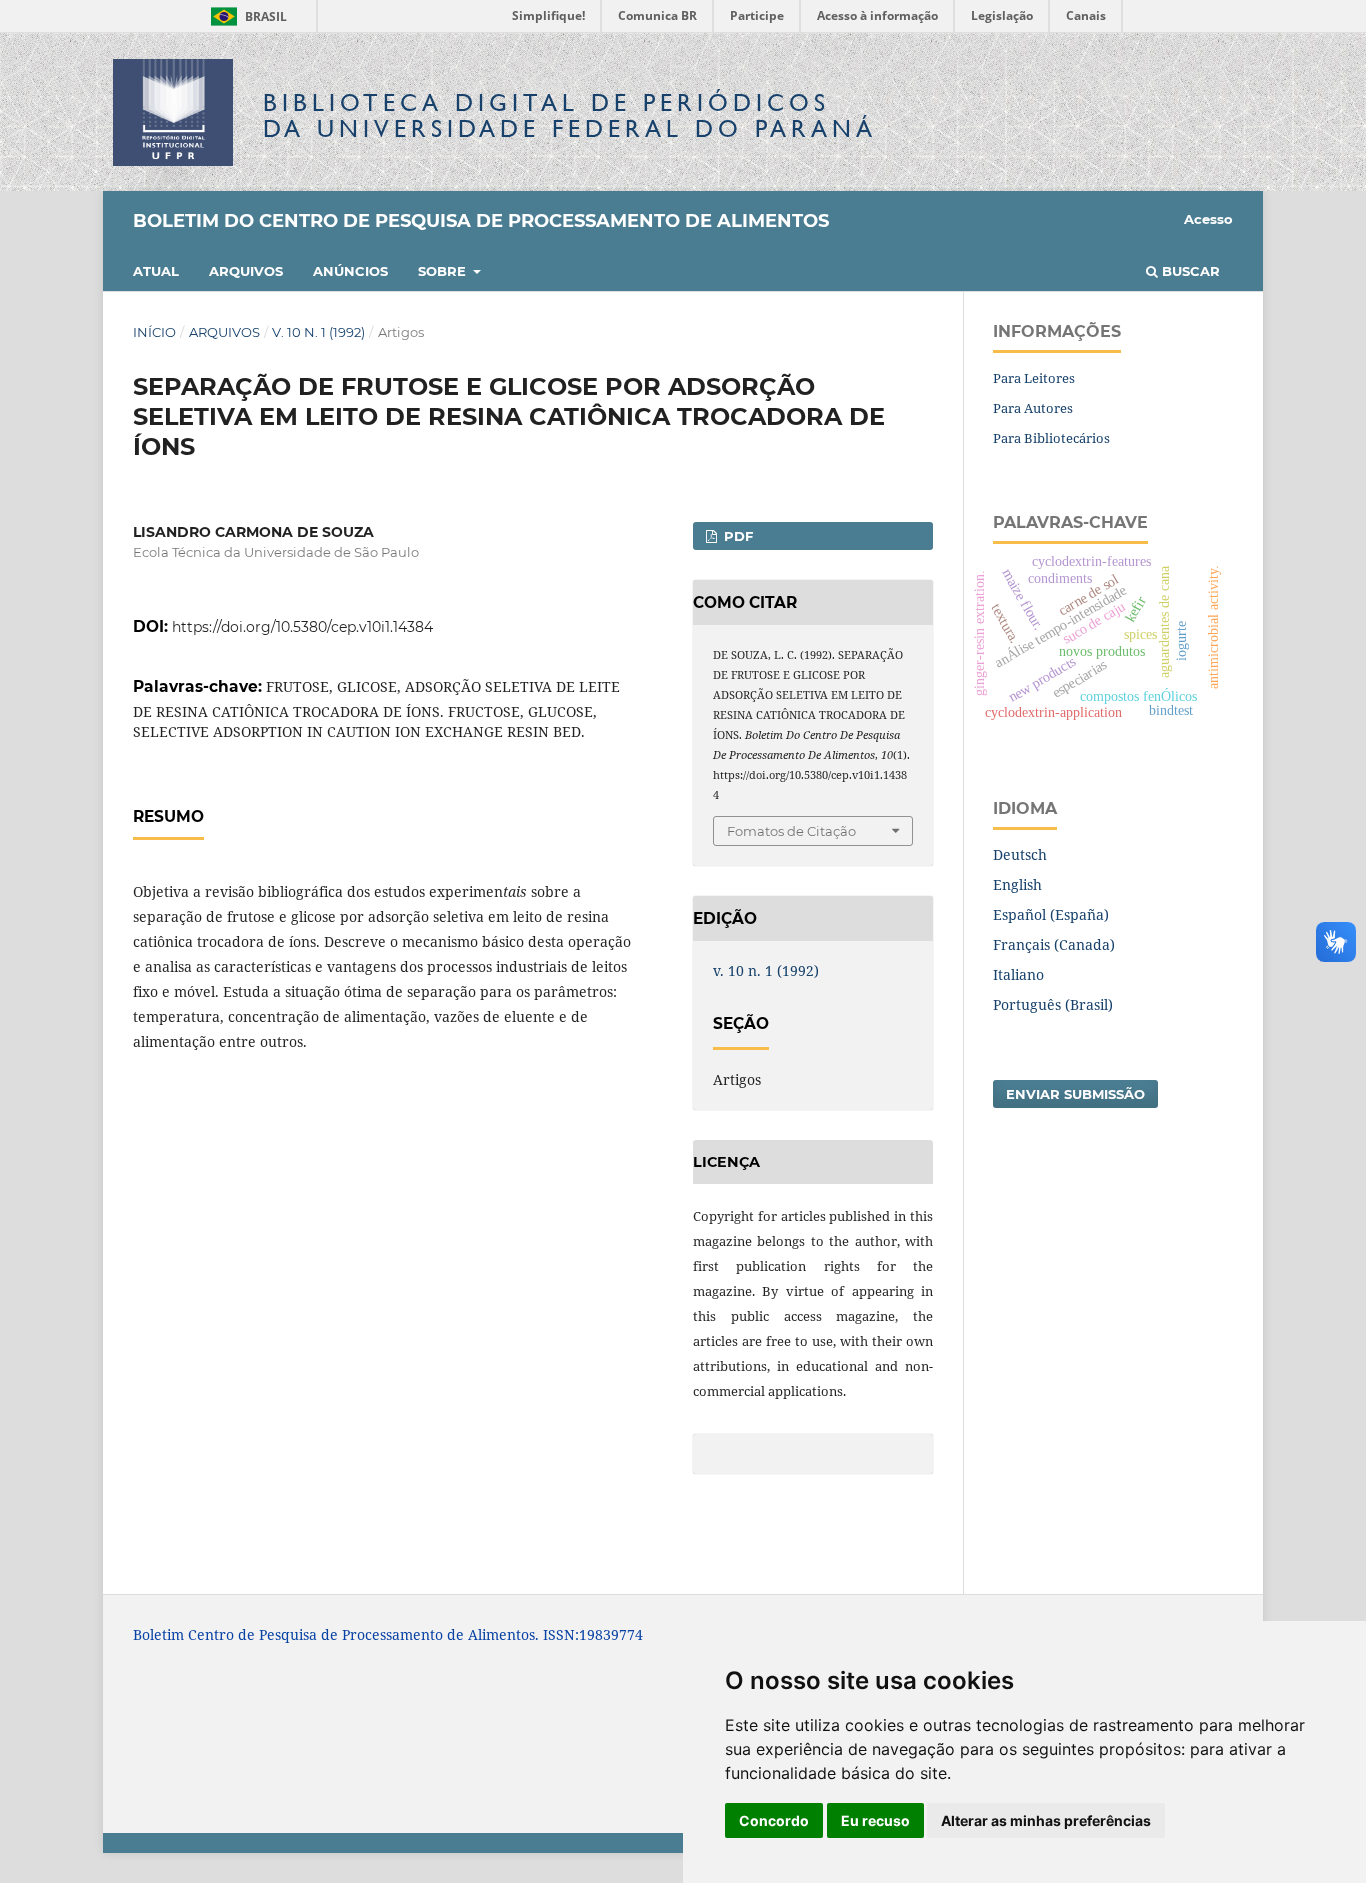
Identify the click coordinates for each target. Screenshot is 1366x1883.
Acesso (1208, 219)
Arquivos (246, 271)
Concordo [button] (774, 1820)
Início (154, 332)
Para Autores (1033, 408)
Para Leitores (1034, 378)
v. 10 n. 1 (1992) (318, 332)
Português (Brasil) (1053, 1004)
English (1017, 884)
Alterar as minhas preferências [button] (1046, 1820)
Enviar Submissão (1075, 1094)
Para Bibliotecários (1051, 438)
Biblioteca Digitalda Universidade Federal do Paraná (570, 115)
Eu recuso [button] (875, 1820)
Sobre (444, 271)
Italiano (1018, 974)
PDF (736, 536)
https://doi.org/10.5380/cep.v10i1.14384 (302, 627)
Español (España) (1051, 914)
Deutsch (1020, 854)
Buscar (1189, 271)
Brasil (245, 16)
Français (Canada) (1054, 944)
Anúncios (350, 271)
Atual (156, 271)
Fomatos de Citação (791, 831)
